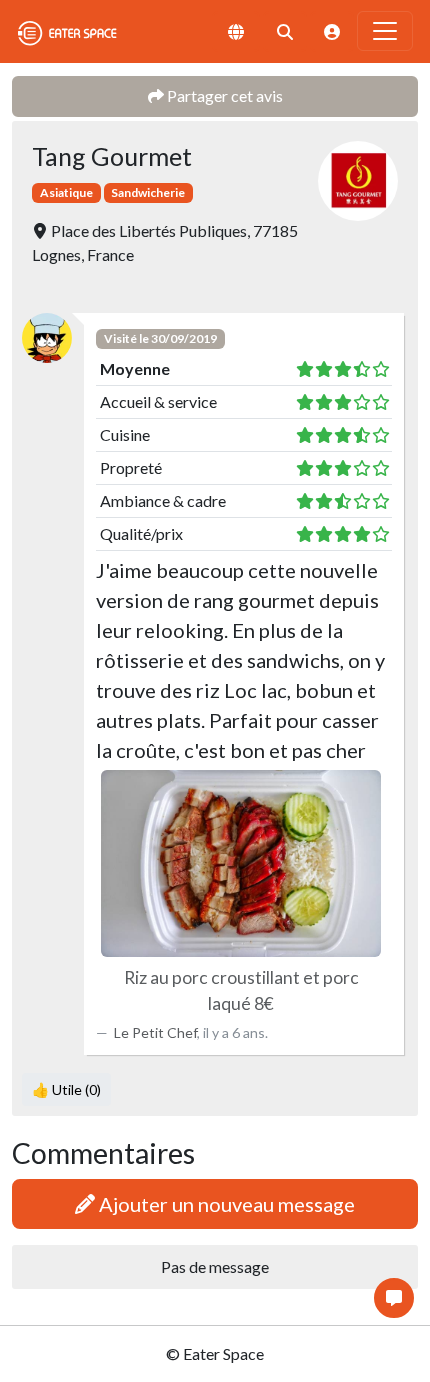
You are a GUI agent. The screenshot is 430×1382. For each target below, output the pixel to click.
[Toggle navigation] (385, 31)
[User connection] (332, 31)
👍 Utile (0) (66, 1089)
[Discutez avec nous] (394, 1298)
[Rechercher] (285, 31)
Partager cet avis (223, 95)
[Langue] (236, 31)
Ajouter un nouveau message (225, 1204)
